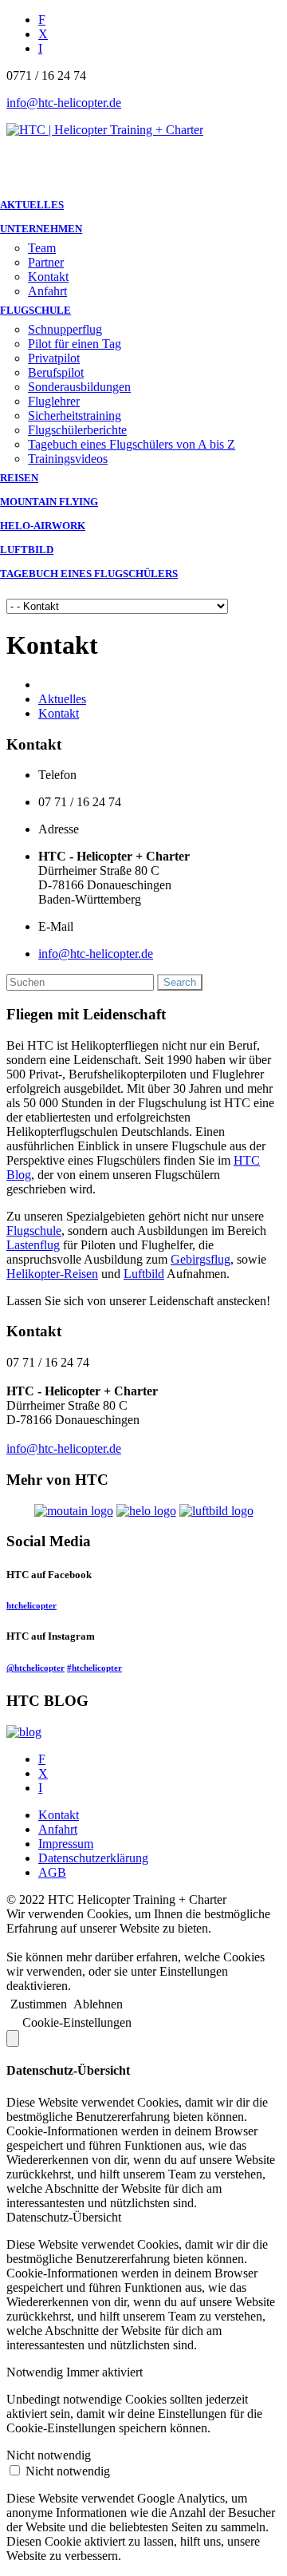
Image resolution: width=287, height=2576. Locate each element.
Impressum (66, 1844)
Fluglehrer (54, 401)
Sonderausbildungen (79, 387)
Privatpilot (54, 358)
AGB (52, 1872)
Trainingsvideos (68, 459)
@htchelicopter (35, 1668)
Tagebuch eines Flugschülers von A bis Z (132, 444)
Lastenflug (33, 1245)
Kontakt (48, 277)
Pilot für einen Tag (75, 344)
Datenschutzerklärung (93, 1858)
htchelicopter (31, 1605)
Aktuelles (62, 699)
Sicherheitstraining (75, 415)
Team (42, 248)
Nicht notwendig (68, 2471)
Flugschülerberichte (77, 430)
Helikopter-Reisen (52, 1274)
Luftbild (144, 1274)
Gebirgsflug (201, 1259)
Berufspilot (56, 372)
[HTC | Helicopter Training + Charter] (105, 130)
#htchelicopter (94, 1668)
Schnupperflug (65, 329)
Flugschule (34, 1231)
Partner (46, 262)
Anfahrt (47, 291)
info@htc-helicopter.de (64, 103)
